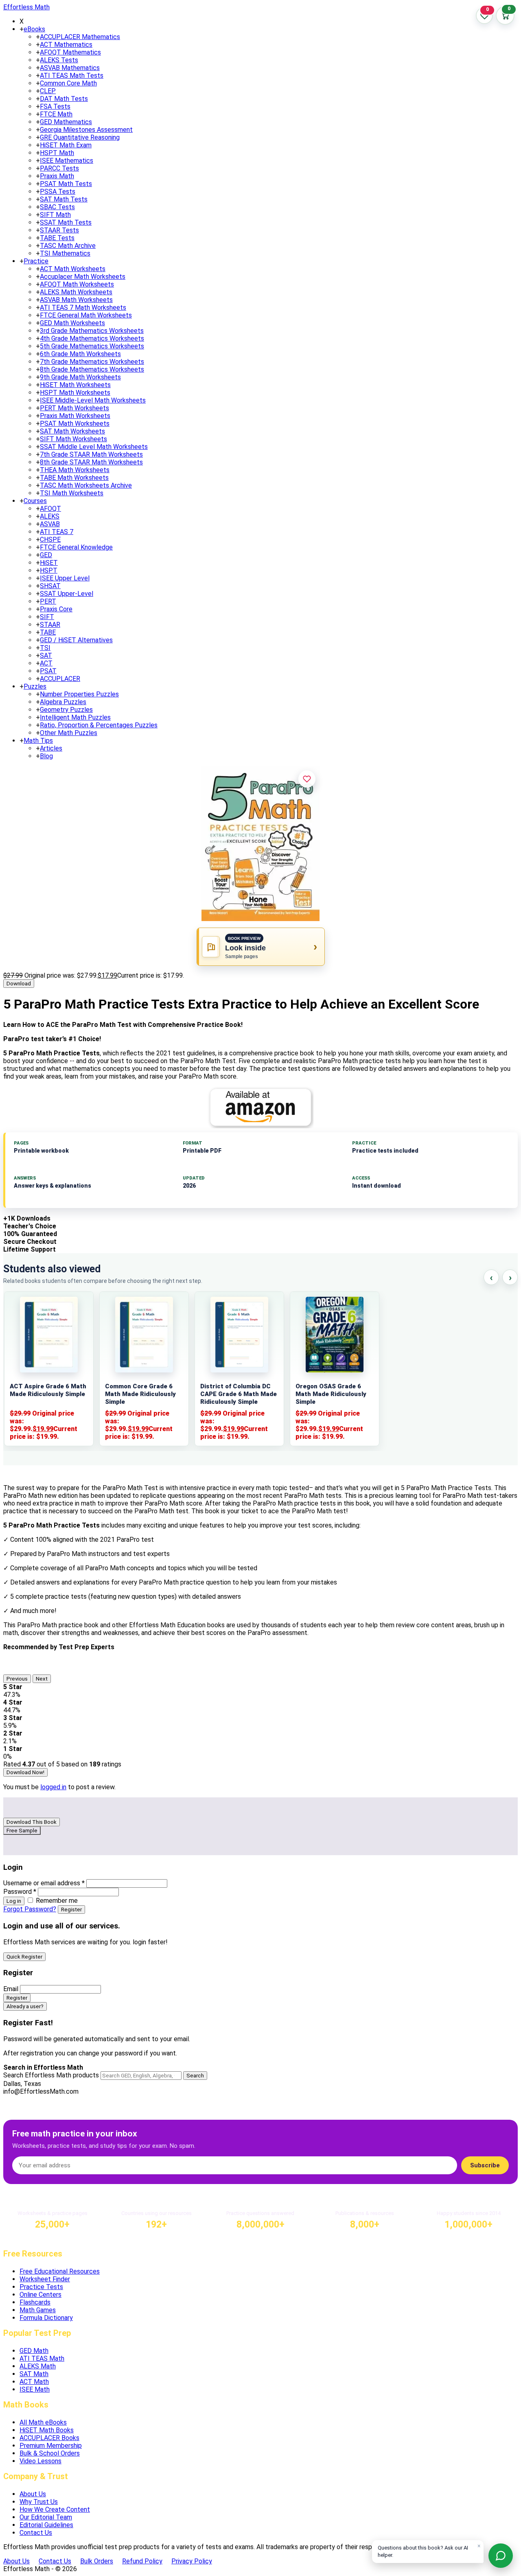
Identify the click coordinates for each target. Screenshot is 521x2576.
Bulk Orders (97, 2561)
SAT (46, 655)
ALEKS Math (38, 2366)
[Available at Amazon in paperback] (260, 1107)
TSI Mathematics (65, 253)
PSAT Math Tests (66, 184)
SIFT (47, 617)
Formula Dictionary (46, 2318)
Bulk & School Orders (50, 2453)
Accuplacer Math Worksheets (83, 277)
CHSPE (50, 539)
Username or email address (44, 1883)
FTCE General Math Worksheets (86, 315)
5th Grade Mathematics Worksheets (92, 346)
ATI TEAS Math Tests (72, 76)
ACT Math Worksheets (73, 269)
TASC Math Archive (68, 246)
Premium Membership (51, 2446)
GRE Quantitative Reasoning (80, 137)
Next (42, 1679)
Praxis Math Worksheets (75, 416)
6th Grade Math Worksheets (80, 354)
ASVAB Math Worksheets (76, 300)
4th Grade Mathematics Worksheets (92, 338)
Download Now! (25, 1772)
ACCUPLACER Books (49, 2438)
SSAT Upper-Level (67, 594)
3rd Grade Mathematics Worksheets (92, 331)
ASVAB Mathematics (70, 68)
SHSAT (50, 586)
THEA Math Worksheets (75, 470)
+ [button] (22, 29)
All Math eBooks (43, 2422)
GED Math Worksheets (72, 323)
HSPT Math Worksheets (75, 393)
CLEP (48, 91)
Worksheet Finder (45, 2279)
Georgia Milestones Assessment (86, 130)
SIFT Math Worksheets (73, 439)
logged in (53, 1787)
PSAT (48, 671)
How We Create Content (55, 2509)
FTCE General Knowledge (76, 547)
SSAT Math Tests (66, 222)
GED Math (34, 2351)
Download (19, 984)
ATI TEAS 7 (57, 532)
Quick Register (24, 1957)
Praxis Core (56, 609)
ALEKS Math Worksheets (76, 292)
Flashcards (35, 2302)
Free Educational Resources (60, 2271)
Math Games (38, 2310)
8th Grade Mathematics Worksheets (92, 369)
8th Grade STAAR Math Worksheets (91, 462)
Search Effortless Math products (51, 2075)
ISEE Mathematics (67, 161)
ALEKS (50, 516)
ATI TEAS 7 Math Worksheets (83, 308)
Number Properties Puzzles (79, 694)
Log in (14, 1901)
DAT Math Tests (64, 99)
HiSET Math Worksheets (75, 385)
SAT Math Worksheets (72, 431)
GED (46, 555)
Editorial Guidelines (46, 2525)
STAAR (50, 625)
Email (11, 1989)
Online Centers (40, 2295)
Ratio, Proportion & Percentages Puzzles (99, 725)
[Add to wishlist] (307, 779)
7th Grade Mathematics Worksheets (92, 362)
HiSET (49, 563)
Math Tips (38, 741)
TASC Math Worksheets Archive (86, 485)
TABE (48, 632)
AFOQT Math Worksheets (77, 284)
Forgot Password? (30, 1909)
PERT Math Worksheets (74, 408)
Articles (51, 748)
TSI (45, 648)
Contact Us (36, 2533)
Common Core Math (68, 83)
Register (71, 1910)
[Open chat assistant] (501, 2556)
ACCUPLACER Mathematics (80, 37)
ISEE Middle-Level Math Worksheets (93, 400)
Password (20, 1892)
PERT (48, 601)
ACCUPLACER (60, 679)
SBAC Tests (57, 207)
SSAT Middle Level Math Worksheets (94, 447)
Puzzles (35, 686)
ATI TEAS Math (42, 2358)
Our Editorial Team (46, 2517)
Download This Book (32, 1822)
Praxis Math (57, 176)
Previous (17, 1679)
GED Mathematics (66, 122)
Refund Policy (142, 2561)
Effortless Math (26, 7)
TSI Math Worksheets (72, 493)
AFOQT (50, 509)
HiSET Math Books (47, 2430)
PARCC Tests (59, 168)
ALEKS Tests (59, 60)
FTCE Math (56, 114)
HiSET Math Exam (66, 145)
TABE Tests (57, 238)
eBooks (34, 29)
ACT (46, 663)
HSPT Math (57, 153)
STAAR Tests (59, 230)
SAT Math (34, 2374)
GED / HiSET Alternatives (76, 640)
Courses (35, 501)
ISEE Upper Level (65, 578)
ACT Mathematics (66, 45)
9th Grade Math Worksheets (80, 377)
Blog (46, 756)
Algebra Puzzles (63, 702)
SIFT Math (55, 215)
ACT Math (34, 2382)
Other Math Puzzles (69, 733)
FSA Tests (55, 106)
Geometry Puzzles (66, 710)
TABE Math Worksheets (74, 478)
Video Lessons (40, 2461)
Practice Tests (41, 2287)
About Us (33, 2494)
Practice (36, 261)
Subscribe (485, 2165)
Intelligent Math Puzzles (75, 717)
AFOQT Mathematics (70, 52)
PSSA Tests (58, 192)
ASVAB (50, 524)
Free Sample (22, 1831)
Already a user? (25, 2006)
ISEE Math (35, 2389)
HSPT (49, 570)
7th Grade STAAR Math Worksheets (91, 454)
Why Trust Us (39, 2502)
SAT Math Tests (64, 199)
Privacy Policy (192, 2561)
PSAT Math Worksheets (75, 423)
